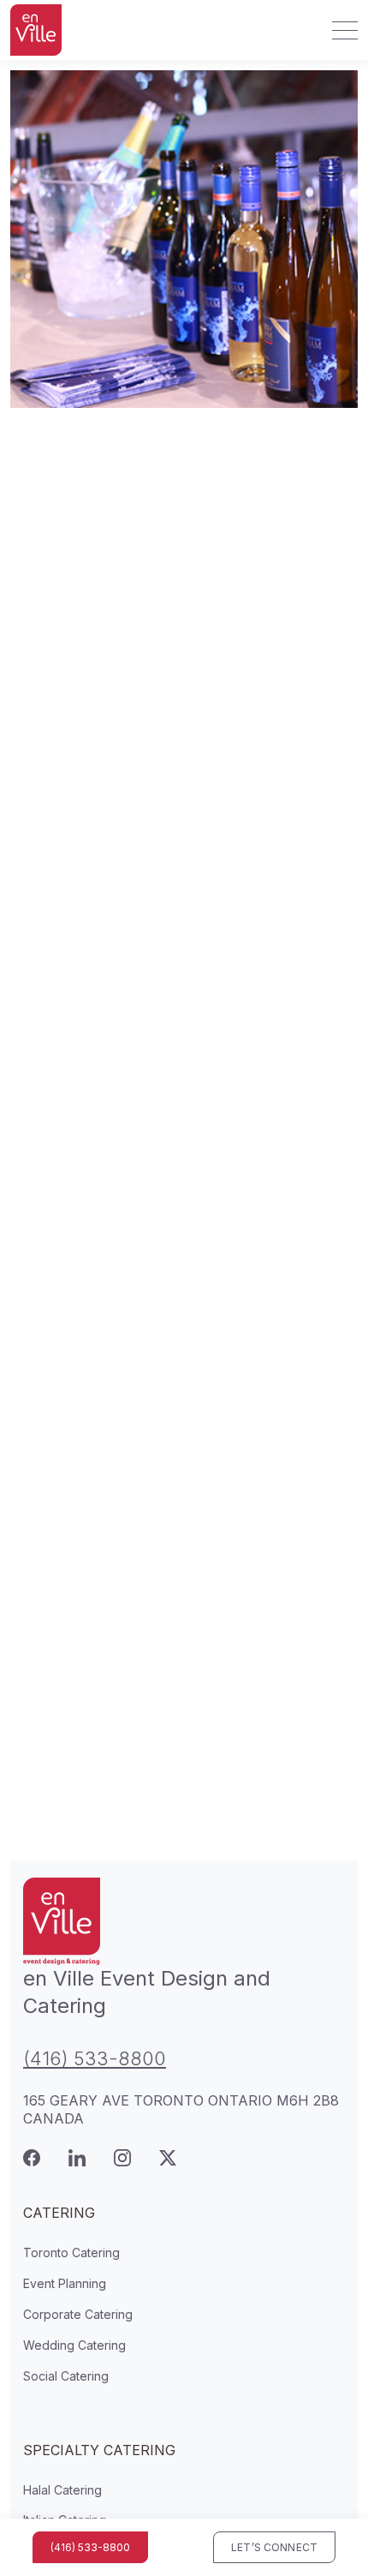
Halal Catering (62, 2490)
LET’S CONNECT (274, 2547)
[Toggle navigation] (340, 30)
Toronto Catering (71, 2253)
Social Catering (66, 2376)
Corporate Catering (78, 2314)
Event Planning (65, 2283)
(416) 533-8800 (95, 2058)
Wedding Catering (74, 2345)
